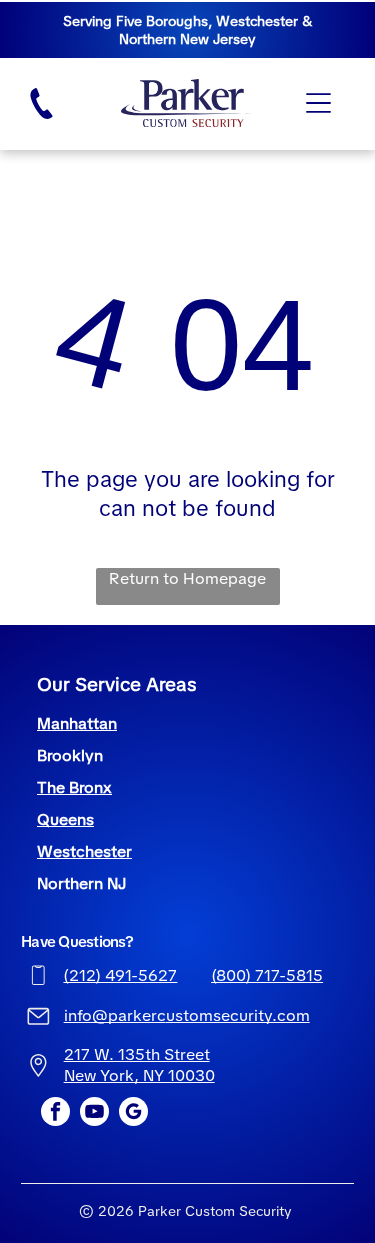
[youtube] (94, 1114)
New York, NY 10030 (139, 1075)
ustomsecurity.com (238, 1015)
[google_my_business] (133, 1114)
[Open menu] (318, 103)
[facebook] (55, 1114)
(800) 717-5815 (267, 975)
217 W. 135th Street (137, 1054)
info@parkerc (115, 1015)
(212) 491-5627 (120, 975)
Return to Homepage (187, 578)
